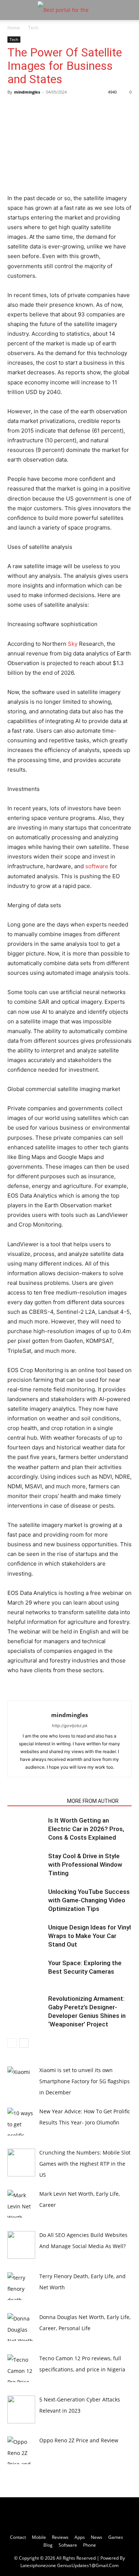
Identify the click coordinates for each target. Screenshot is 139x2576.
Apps (80, 2537)
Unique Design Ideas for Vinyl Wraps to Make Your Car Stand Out (90, 1936)
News (97, 2537)
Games (116, 2537)
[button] (13, 10)
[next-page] (24, 2043)
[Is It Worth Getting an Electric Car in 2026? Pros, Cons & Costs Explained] (26, 1829)
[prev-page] (12, 2043)
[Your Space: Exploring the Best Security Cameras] (26, 1972)
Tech (33, 28)
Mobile (39, 2537)
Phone (90, 2545)
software (97, 866)
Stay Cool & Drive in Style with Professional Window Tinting (85, 1865)
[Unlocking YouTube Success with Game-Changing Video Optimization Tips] (26, 1900)
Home (14, 28)
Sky (73, 644)
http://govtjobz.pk (70, 1726)
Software (68, 2545)
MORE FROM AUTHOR (93, 1801)
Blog (48, 2545)
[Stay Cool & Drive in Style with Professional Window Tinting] (26, 1865)
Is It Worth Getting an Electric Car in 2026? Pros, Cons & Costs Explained (86, 1829)
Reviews (60, 2537)
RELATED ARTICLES (35, 1801)
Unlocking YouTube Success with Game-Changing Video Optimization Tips (89, 1900)
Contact (18, 2537)
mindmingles (27, 92)
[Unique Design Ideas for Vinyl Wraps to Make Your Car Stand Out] (26, 1936)
